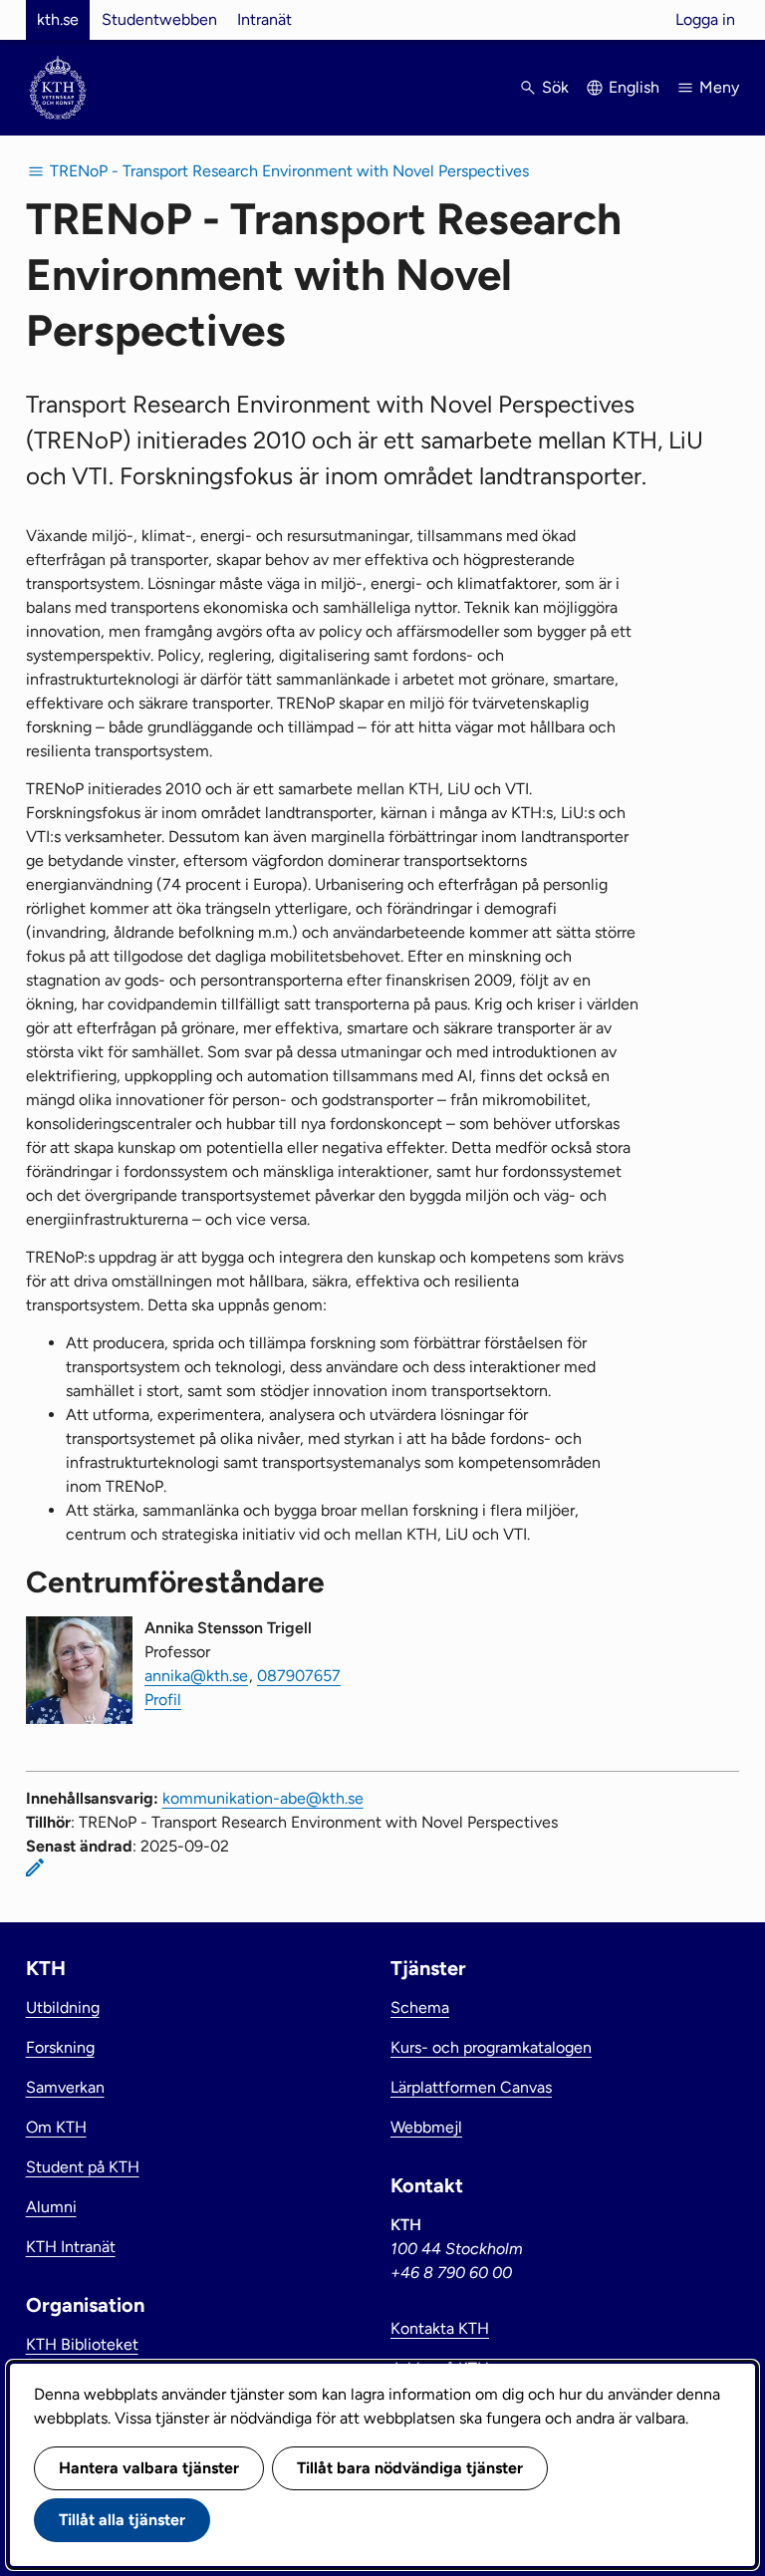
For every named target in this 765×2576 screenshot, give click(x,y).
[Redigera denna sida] (35, 1867)
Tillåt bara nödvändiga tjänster (410, 2468)
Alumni (51, 2207)
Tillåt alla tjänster (122, 2520)
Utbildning (63, 2007)
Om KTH (56, 2127)
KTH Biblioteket (82, 2344)
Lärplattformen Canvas (471, 2087)
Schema (420, 2007)
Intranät (264, 19)
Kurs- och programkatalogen (491, 2047)
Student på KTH (83, 2167)
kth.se (58, 19)
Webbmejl (426, 2127)
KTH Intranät (71, 2247)
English (634, 87)
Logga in (705, 19)
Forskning (60, 2047)
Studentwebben (159, 19)
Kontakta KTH (440, 2328)
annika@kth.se (196, 1676)
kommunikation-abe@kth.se (263, 1798)
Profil (163, 1700)
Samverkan (65, 2087)
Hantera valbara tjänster (149, 2468)
